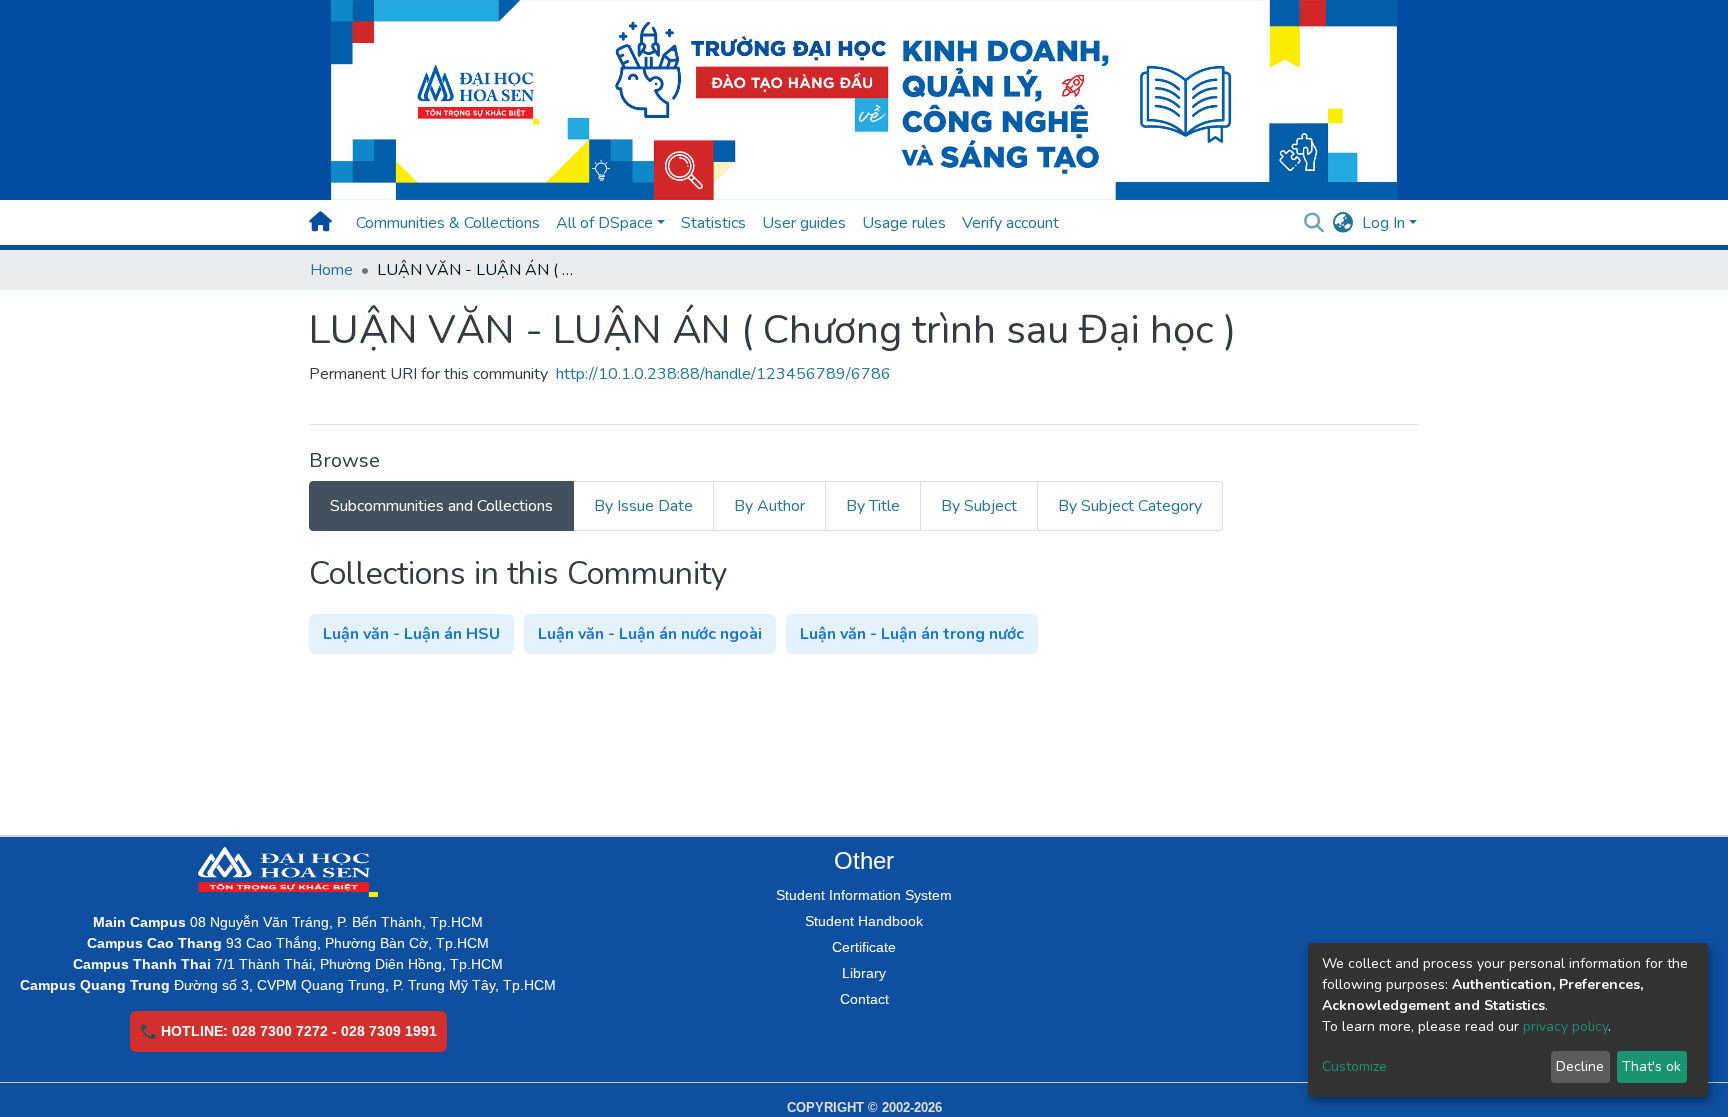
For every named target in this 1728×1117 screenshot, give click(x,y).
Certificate (864, 947)
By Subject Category (1130, 506)
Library (864, 973)
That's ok (1651, 1066)
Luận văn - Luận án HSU (411, 634)
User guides (804, 223)
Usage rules (904, 223)
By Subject (979, 506)
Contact (864, 999)
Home (331, 270)
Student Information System (864, 895)
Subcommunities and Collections (441, 506)
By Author (769, 506)
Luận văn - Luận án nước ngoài (650, 634)
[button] (1343, 223)
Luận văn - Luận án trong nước (912, 634)
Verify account (1010, 223)
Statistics (713, 223)
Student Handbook (864, 921)
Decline (1580, 1066)
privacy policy (1565, 1026)
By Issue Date (643, 506)
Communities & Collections (448, 223)
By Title (873, 506)
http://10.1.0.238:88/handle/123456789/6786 (723, 374)
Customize (1354, 1066)
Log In (1383, 223)
